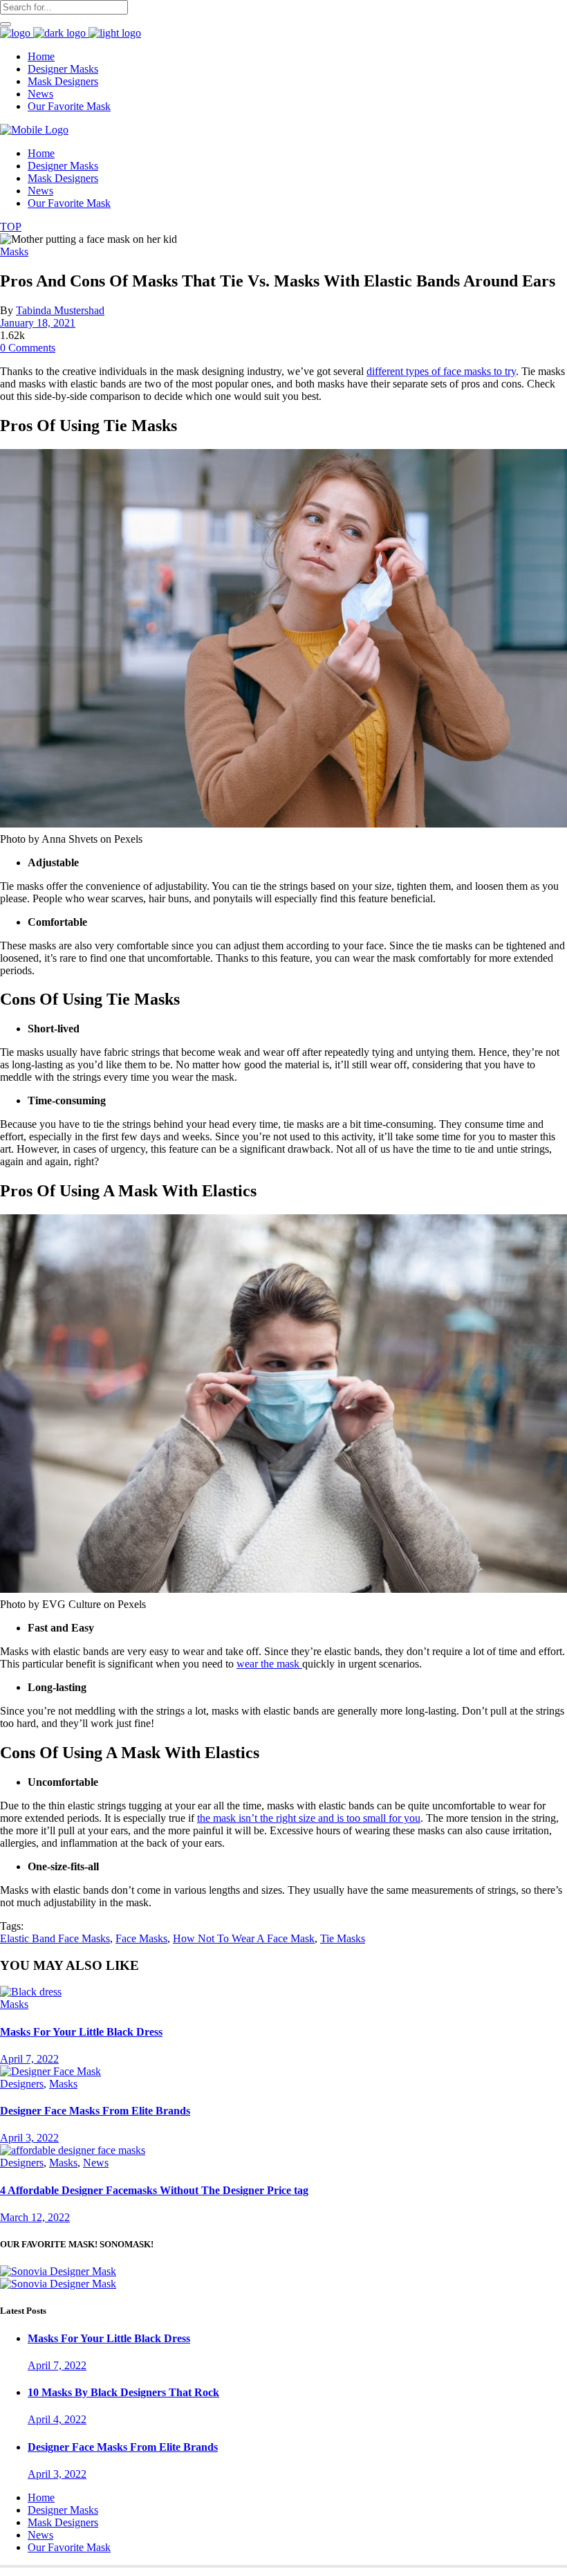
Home (41, 2497)
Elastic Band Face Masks (55, 1938)
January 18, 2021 (38, 323)
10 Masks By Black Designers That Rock (123, 2392)
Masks (14, 252)
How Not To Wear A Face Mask (244, 1938)
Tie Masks (343, 1938)
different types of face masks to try (441, 371)
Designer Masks (63, 2510)
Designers (22, 2084)
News (96, 2163)
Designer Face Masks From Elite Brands (95, 2111)
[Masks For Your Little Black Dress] (31, 1992)
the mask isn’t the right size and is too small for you (309, 1818)
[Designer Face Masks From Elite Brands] (50, 2071)
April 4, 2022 (57, 2419)
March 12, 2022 (35, 2217)
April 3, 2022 (29, 2138)
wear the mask (269, 1664)
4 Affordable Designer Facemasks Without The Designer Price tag (154, 2190)
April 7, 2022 (29, 2059)
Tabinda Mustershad (60, 310)
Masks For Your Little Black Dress (81, 2032)
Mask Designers (63, 2522)
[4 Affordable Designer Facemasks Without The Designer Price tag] (73, 2150)
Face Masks (141, 1938)
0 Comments (28, 348)
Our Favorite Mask (69, 2547)
